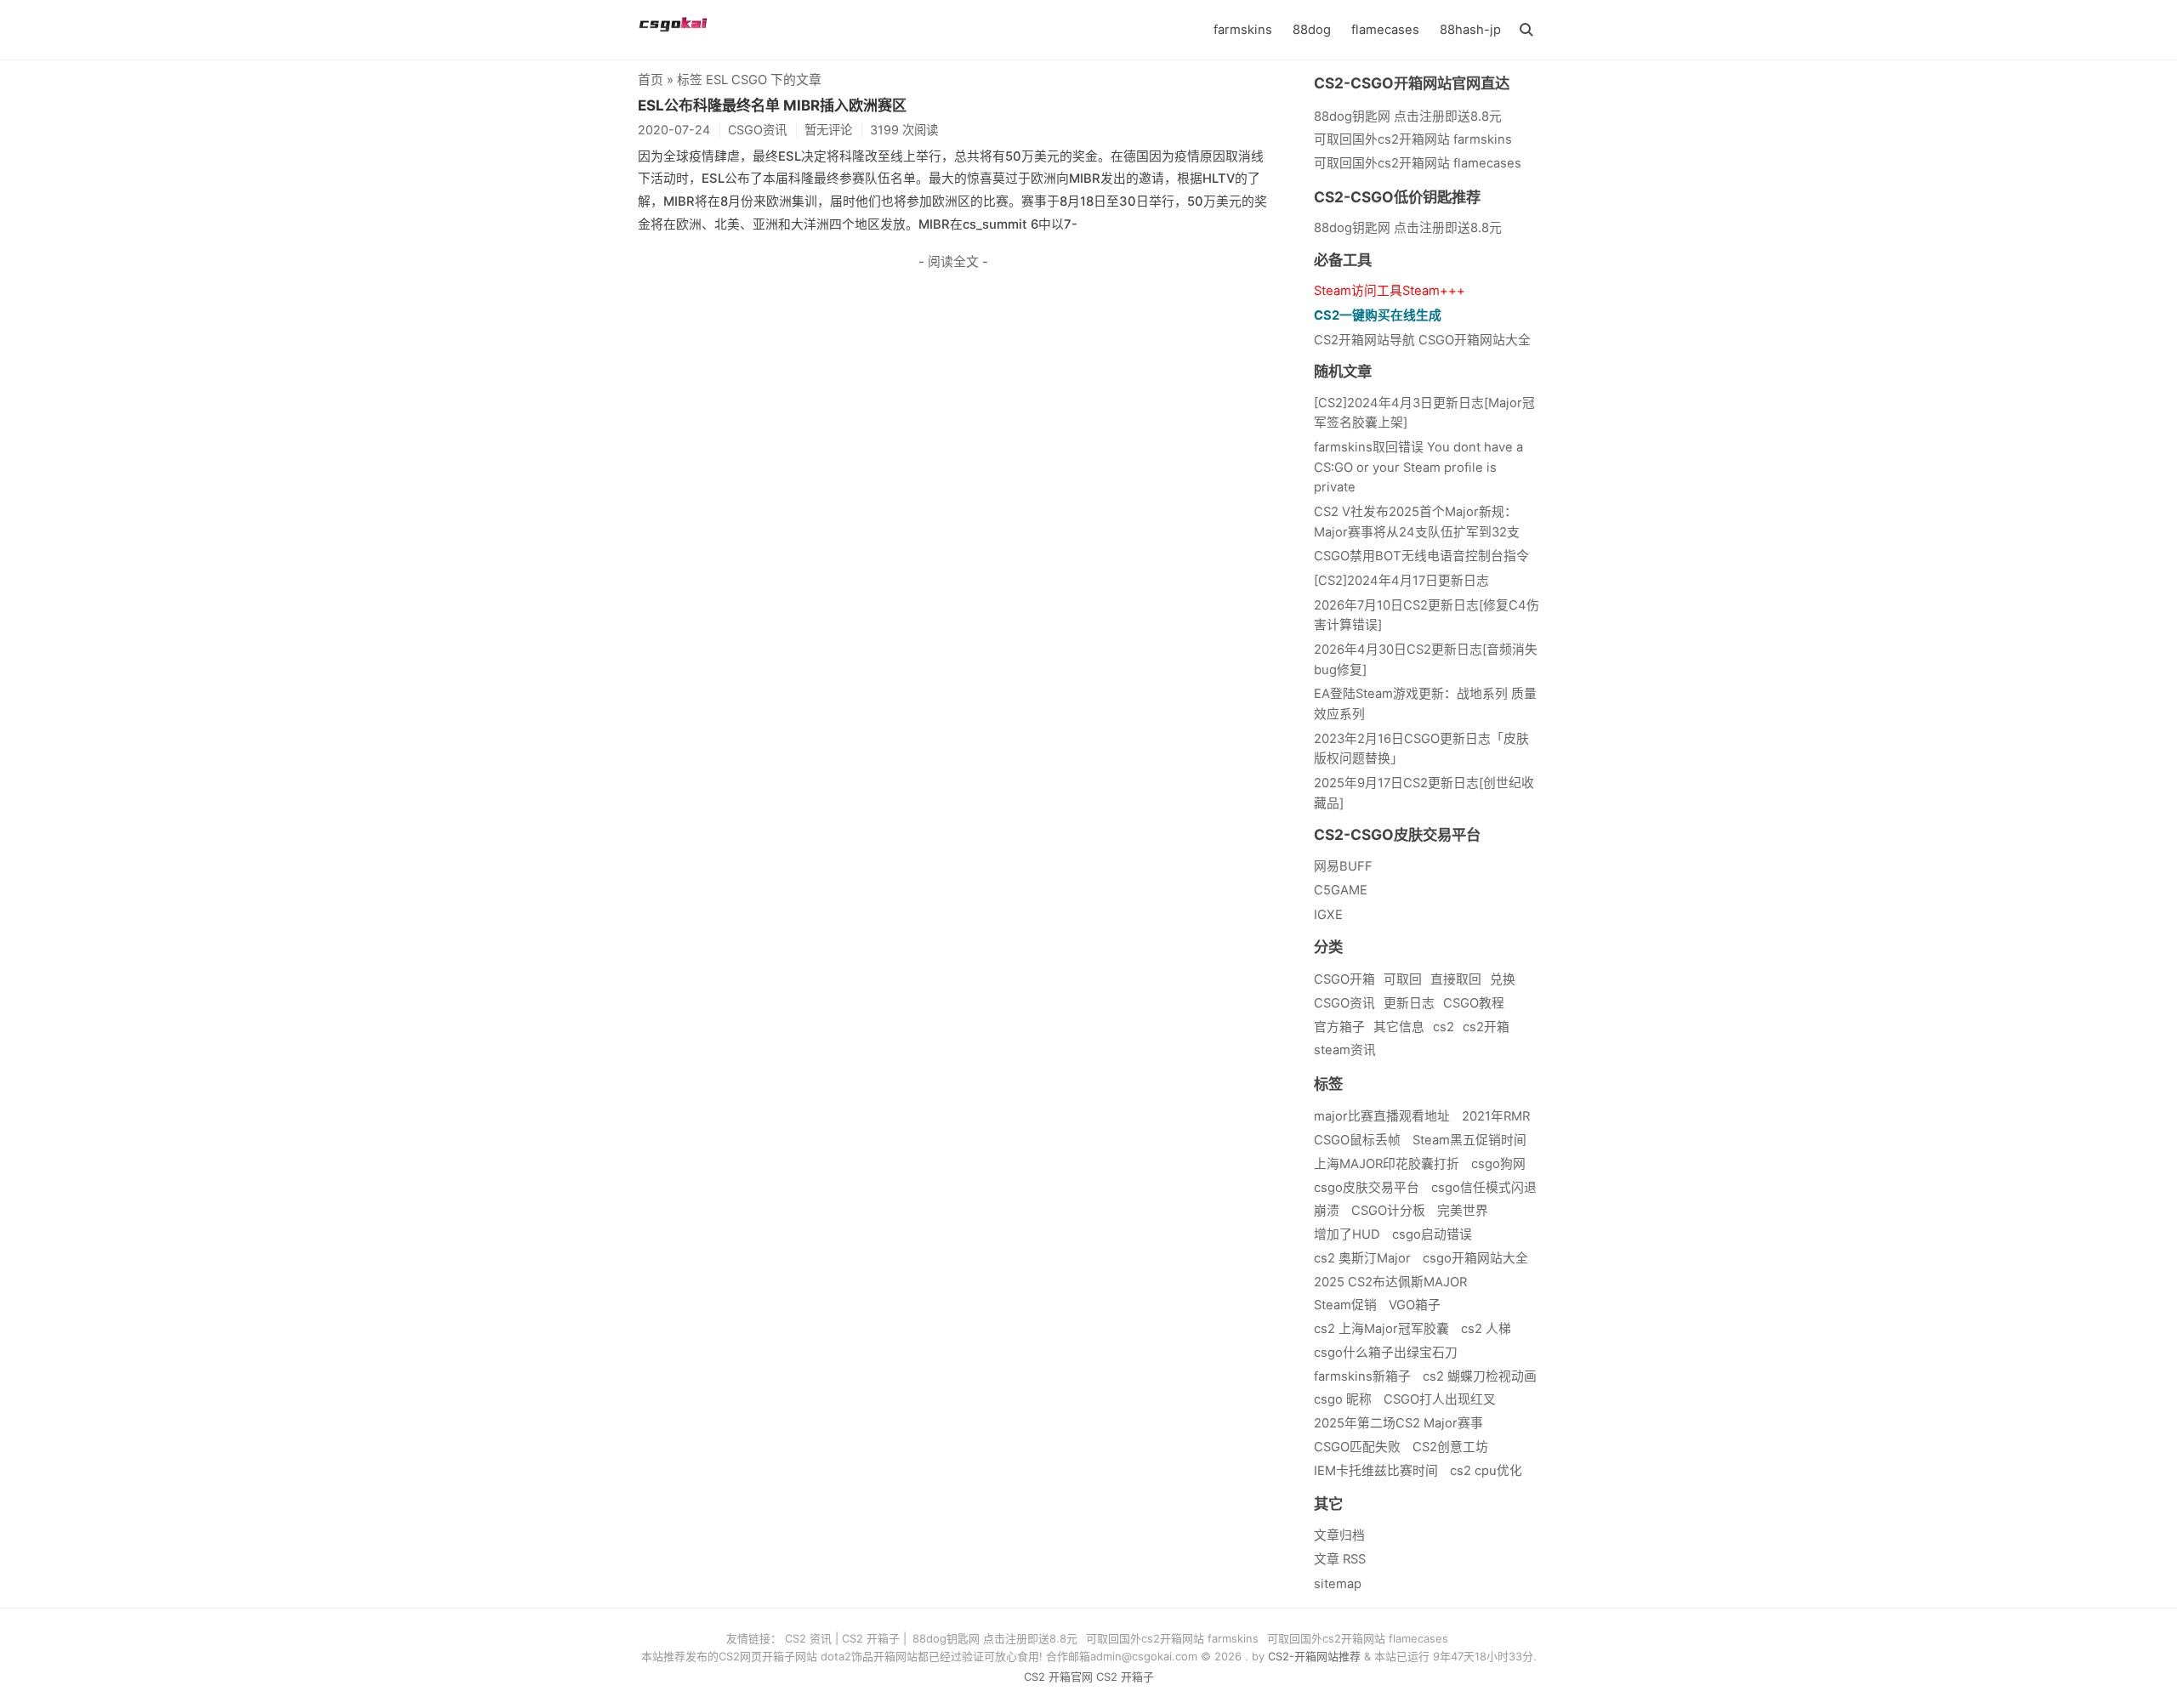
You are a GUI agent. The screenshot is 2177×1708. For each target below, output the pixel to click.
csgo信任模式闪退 (1484, 1188)
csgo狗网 (1498, 1164)
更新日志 (1409, 1003)
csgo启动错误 (1432, 1234)
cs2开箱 (1486, 1027)
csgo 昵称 (1343, 1399)
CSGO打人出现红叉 (1440, 1399)
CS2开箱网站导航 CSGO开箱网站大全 (1422, 340)
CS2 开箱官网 (1058, 1677)
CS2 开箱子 (871, 1638)
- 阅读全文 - (953, 262)
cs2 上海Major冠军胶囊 (1381, 1329)
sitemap (1338, 1584)
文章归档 (1339, 1535)
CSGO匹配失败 (1357, 1447)
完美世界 (1463, 1211)
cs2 (1444, 1027)
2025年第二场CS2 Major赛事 (1398, 1423)
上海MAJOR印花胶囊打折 (1387, 1164)
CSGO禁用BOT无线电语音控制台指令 (1421, 556)
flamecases (1385, 30)
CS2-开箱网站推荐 (1314, 1656)
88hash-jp (1470, 30)
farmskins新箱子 (1362, 1376)
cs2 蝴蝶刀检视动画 (1480, 1376)
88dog (1312, 30)
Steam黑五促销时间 (1469, 1140)
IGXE (1328, 915)
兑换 (1503, 979)
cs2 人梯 (1486, 1329)
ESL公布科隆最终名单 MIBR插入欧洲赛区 (772, 105)
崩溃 (1327, 1211)
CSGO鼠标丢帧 (1357, 1140)
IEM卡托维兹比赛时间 (1376, 1471)
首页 (651, 80)
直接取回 (1456, 979)
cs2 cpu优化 (1486, 1471)
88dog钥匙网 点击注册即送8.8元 (1408, 228)
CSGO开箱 (1344, 979)
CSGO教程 (1474, 1003)
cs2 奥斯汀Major (1362, 1258)
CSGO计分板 (1388, 1211)
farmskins (1243, 30)
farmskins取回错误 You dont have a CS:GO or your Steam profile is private (1418, 467)
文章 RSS (1340, 1559)
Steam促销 (1345, 1305)
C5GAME (1341, 890)
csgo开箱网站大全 (1475, 1258)
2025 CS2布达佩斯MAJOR (1390, 1282)
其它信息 (1399, 1027)
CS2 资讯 (808, 1638)
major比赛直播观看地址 (1382, 1116)
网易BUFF (1343, 866)
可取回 (1403, 979)
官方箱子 (1339, 1027)
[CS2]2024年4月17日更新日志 (1401, 581)
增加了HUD (1347, 1234)
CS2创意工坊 (1450, 1447)
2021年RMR (1496, 1116)
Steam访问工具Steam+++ (1390, 291)
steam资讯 (1345, 1050)
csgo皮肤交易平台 (1367, 1188)
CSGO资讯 (1344, 1003)
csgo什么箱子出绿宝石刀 (1386, 1353)
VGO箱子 (1415, 1305)
